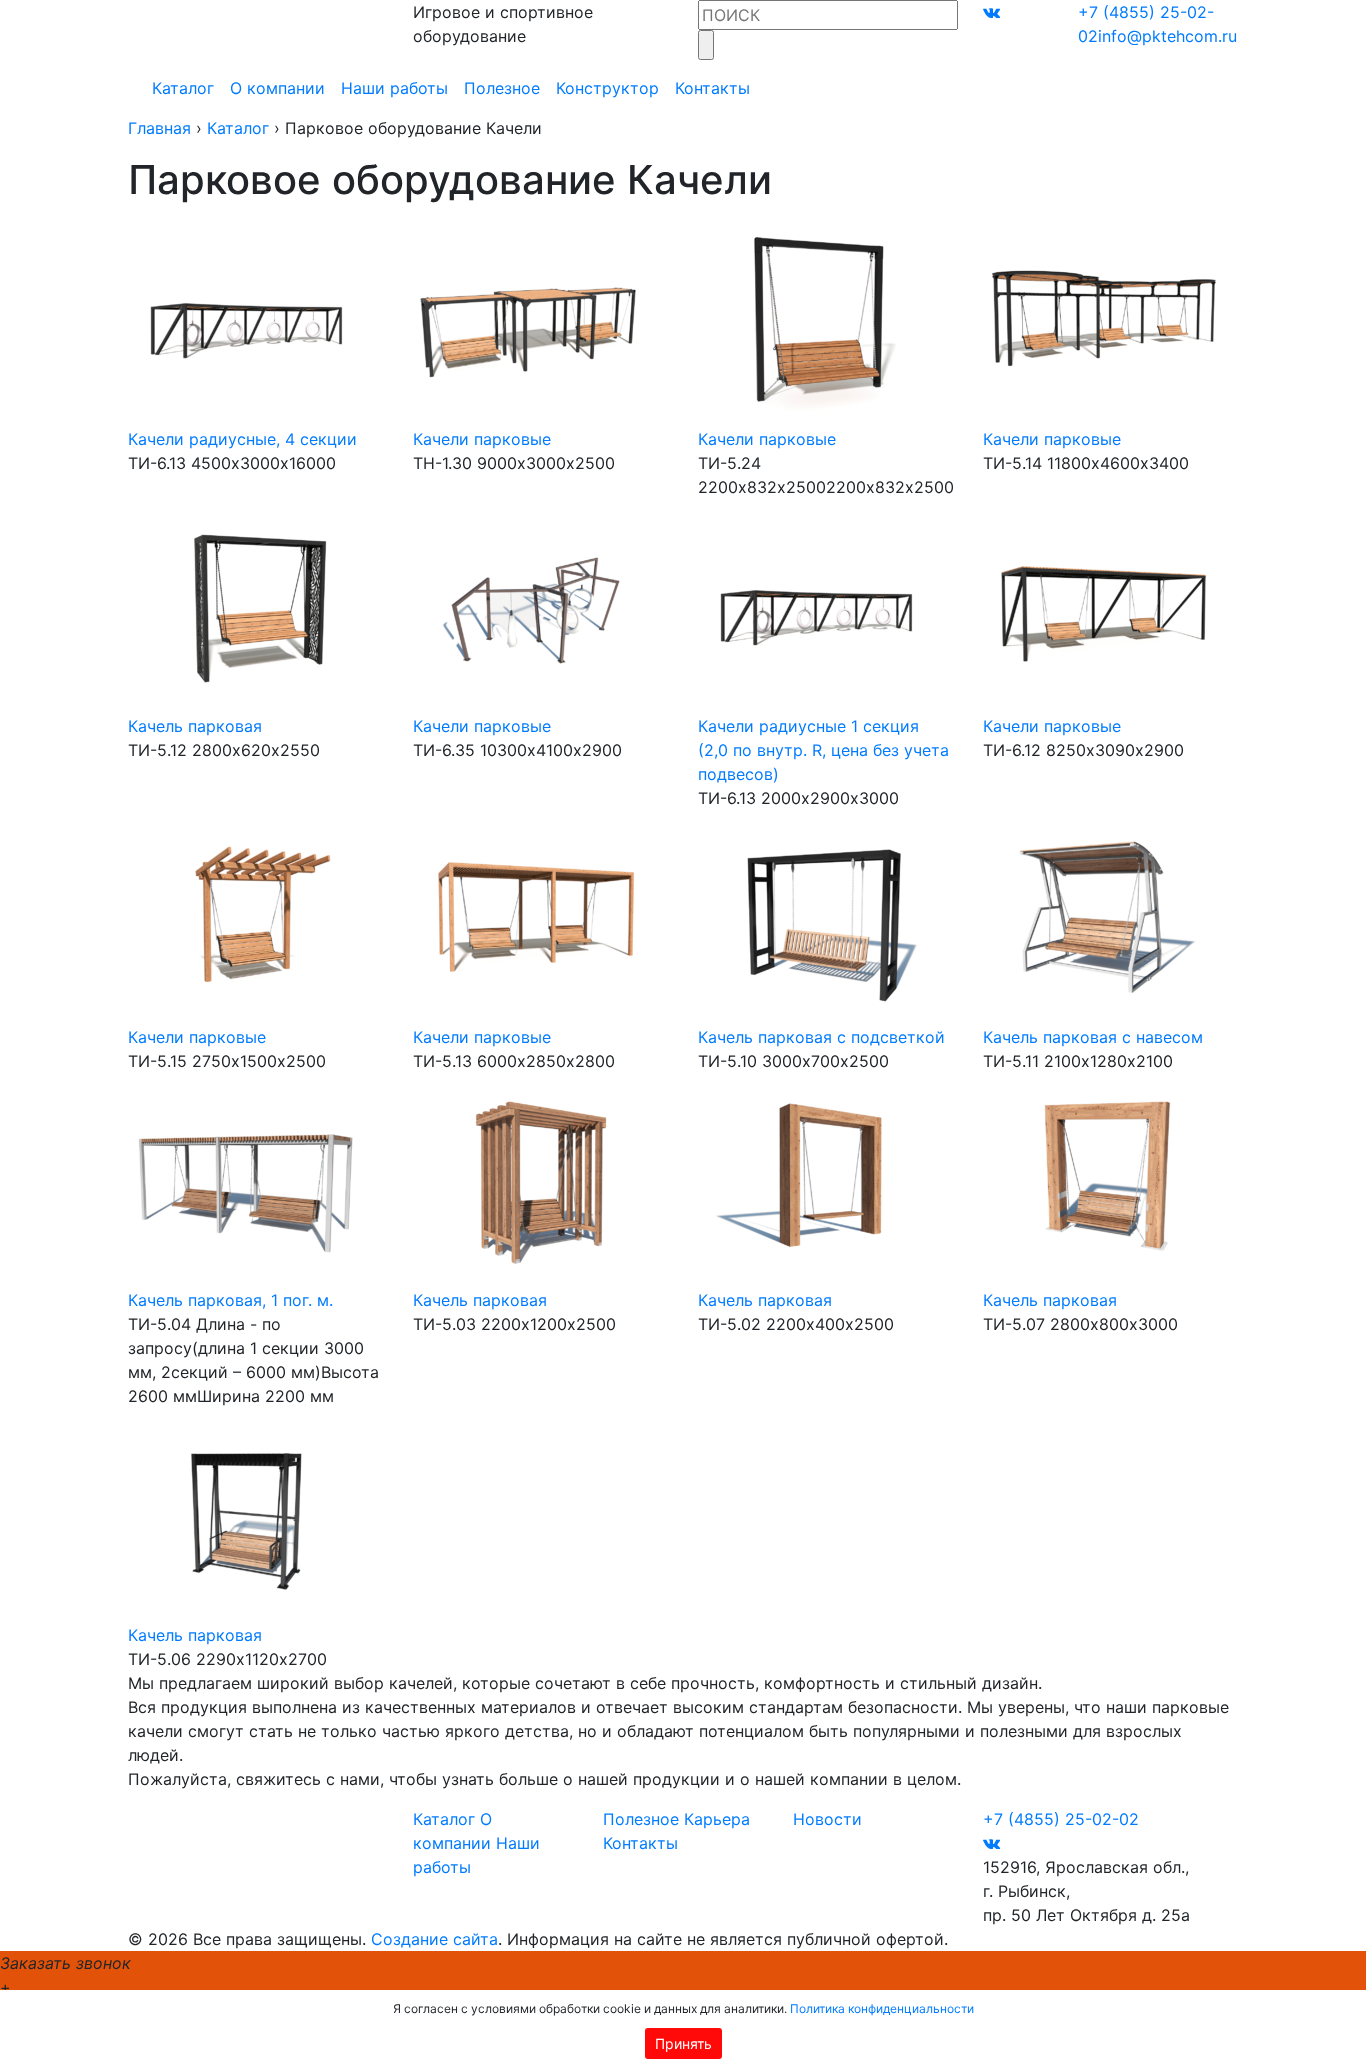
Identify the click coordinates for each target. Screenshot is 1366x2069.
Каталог (183, 88)
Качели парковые (482, 439)
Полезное (502, 88)
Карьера (717, 1819)
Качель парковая (195, 726)
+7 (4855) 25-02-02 (1061, 1819)
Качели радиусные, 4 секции (242, 439)
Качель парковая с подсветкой (821, 1037)
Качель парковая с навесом (1093, 1037)
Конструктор (607, 88)
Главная (159, 128)
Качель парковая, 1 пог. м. (230, 1300)
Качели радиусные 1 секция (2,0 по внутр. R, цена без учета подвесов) (823, 750)
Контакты (712, 88)
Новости (827, 1819)
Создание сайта (434, 1939)
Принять (683, 2043)
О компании (277, 88)
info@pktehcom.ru (1167, 36)
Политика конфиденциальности (882, 2008)
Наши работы (394, 88)
